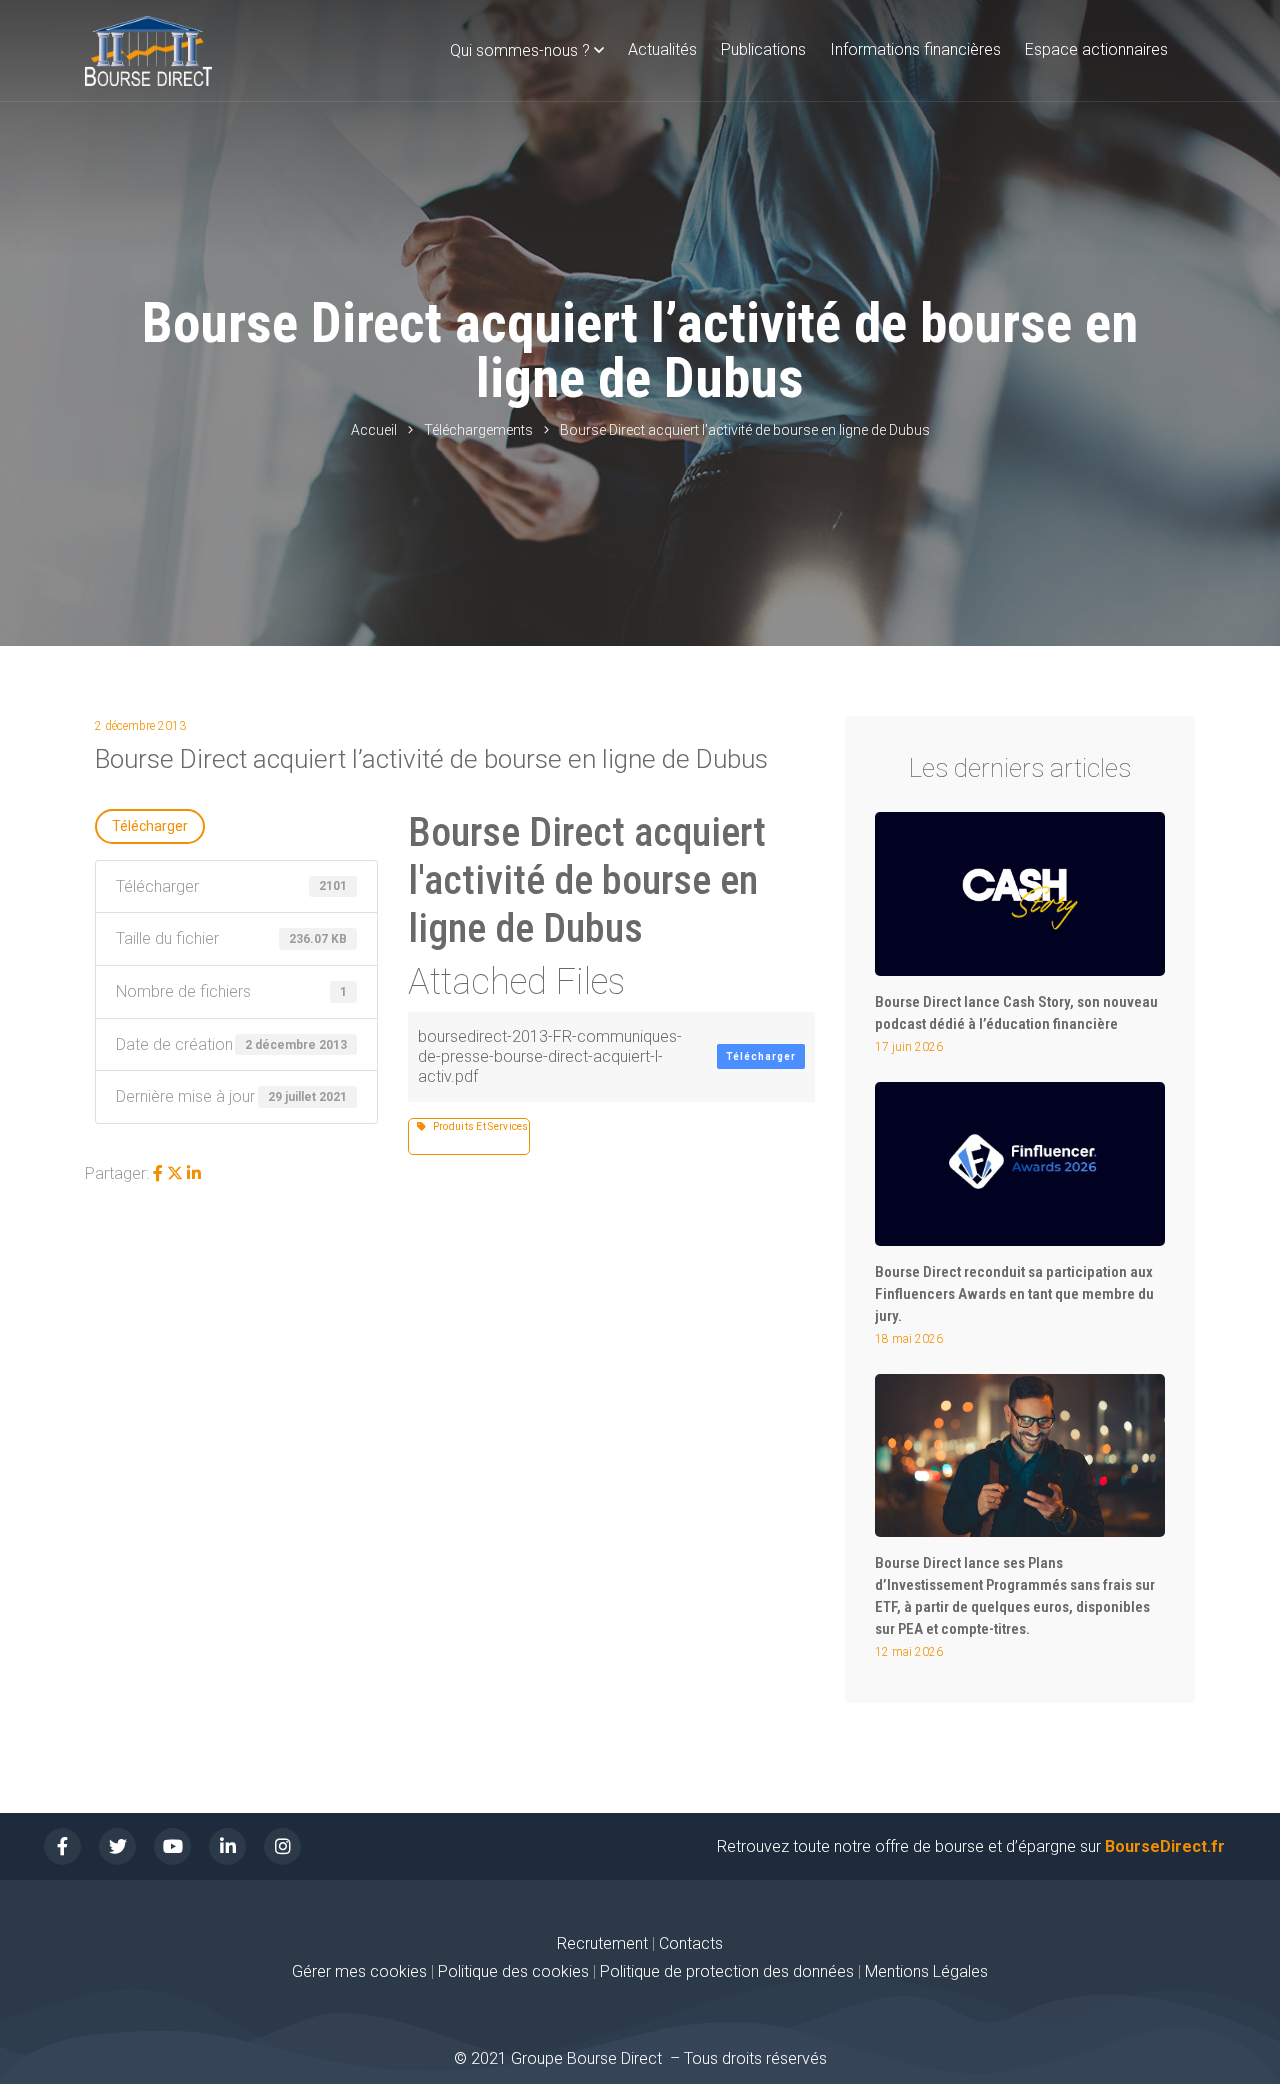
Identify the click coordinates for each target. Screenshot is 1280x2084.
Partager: (117, 1173)
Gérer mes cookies (359, 1971)
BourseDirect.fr (1165, 1846)
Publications (763, 49)
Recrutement (602, 1943)
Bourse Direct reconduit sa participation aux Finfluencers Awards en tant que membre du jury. (1014, 1294)
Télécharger (150, 826)
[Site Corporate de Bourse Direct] (148, 51)
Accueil (374, 430)
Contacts (691, 1943)
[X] (175, 1173)
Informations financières (915, 49)
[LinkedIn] (194, 1173)
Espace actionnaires (1096, 49)
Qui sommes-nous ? (520, 50)
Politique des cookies (515, 1971)
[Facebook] (158, 1173)
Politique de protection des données (727, 1971)
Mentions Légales (926, 1971)
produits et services (477, 1126)
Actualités (662, 49)
